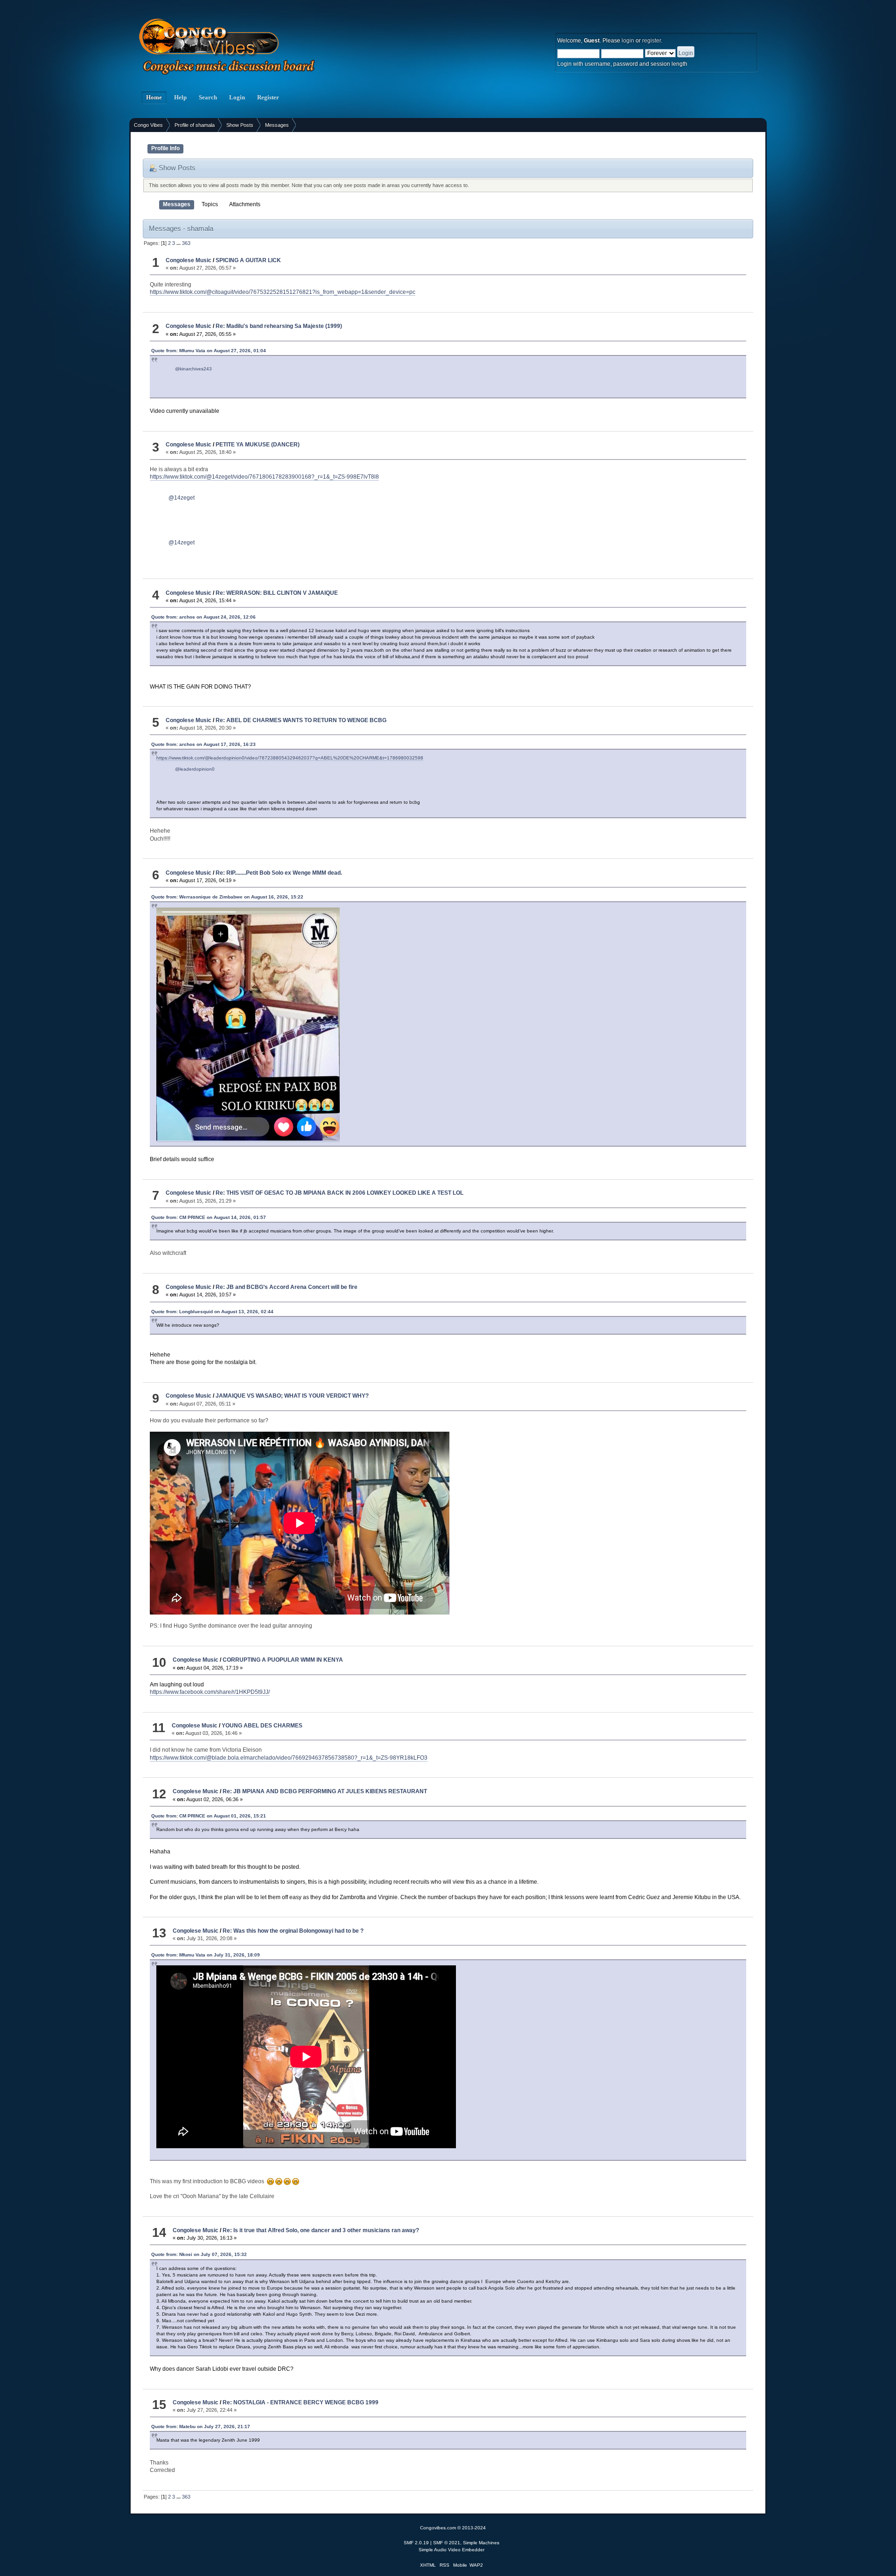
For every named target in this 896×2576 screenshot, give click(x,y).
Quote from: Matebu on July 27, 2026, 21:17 (201, 2426)
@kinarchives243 (193, 369)
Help (180, 97)
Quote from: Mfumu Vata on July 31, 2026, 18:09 (206, 1955)
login (628, 41)
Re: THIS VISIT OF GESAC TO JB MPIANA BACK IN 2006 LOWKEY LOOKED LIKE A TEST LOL (339, 1193)
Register (268, 97)
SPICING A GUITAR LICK (248, 260)
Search (208, 97)
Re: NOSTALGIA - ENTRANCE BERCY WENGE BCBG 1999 (301, 2402)
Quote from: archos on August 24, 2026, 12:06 (203, 617)
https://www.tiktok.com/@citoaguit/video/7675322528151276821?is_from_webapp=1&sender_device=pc (283, 292)
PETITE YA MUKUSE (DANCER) (258, 445)
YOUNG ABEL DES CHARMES (262, 1726)
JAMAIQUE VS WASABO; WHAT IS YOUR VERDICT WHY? (292, 1396)
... (179, 243)
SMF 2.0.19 (416, 2543)
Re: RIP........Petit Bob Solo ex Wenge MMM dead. (279, 873)
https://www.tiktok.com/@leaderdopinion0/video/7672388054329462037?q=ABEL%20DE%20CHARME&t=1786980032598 (290, 758)
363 (186, 243)
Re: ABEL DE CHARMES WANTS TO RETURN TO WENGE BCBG (301, 720)
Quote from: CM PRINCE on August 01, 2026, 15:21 (209, 1816)
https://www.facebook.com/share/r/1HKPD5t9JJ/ (210, 1692)
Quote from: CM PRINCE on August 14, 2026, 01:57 (209, 1217)
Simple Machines (481, 2543)
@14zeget (182, 498)
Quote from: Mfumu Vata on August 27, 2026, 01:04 (209, 351)
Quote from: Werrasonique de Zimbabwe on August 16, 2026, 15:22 (227, 897)
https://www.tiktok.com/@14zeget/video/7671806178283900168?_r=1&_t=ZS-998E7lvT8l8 (264, 477)
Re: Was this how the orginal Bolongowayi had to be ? (293, 1931)
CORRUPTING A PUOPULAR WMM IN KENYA (283, 1660)
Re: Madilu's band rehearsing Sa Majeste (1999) (279, 326)
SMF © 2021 (447, 2543)
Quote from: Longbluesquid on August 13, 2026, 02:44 (212, 1312)
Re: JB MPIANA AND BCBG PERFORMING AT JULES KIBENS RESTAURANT (325, 1791)
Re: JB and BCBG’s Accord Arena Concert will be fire (287, 1287)
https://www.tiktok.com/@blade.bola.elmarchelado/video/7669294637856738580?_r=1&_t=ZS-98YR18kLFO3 (289, 1758)
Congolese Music (189, 260)
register (651, 41)
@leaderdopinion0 (195, 769)
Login (237, 97)
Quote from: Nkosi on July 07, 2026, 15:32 (199, 2254)
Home (154, 97)
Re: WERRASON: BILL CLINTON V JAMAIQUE (277, 593)
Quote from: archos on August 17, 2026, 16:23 (203, 744)
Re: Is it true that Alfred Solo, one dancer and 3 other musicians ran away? (321, 2230)
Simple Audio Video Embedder (451, 2550)
